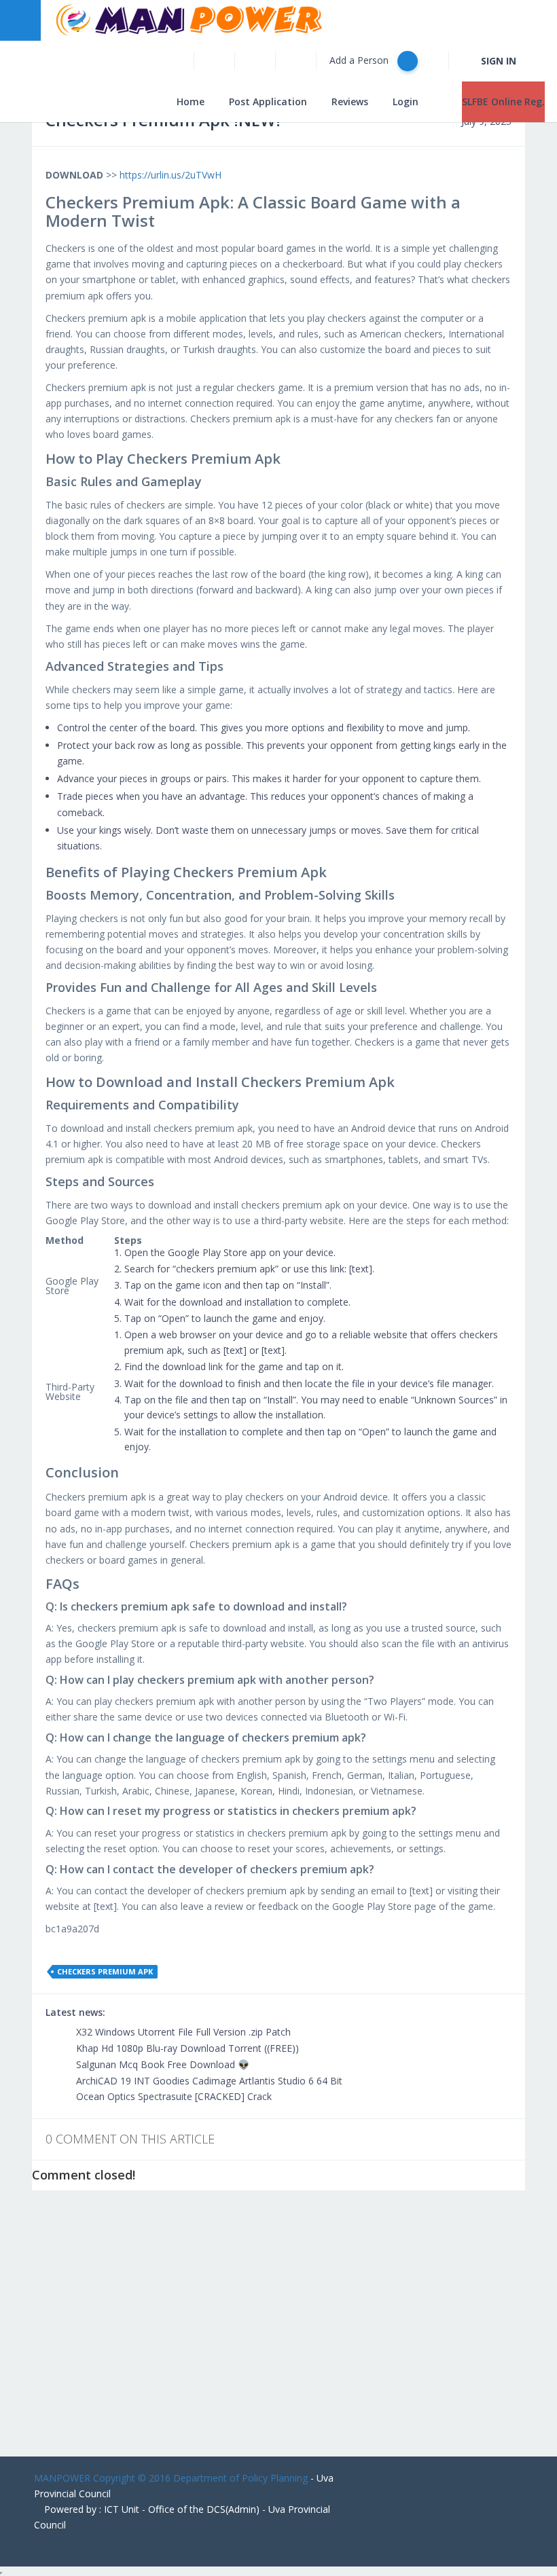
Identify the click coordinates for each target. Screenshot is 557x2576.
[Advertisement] (278, 2334)
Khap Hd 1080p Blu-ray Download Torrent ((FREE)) (186, 2048)
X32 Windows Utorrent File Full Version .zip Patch (182, 2032)
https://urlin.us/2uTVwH (170, 175)
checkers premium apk (105, 1971)
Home (191, 102)
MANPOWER (62, 2478)
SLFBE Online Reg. (503, 102)
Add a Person (360, 60)
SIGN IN (499, 61)
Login (406, 102)
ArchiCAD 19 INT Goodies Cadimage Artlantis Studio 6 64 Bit (208, 2081)
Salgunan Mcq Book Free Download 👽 (161, 2064)
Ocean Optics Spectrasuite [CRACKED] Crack (173, 2096)
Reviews (350, 102)
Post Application (268, 102)
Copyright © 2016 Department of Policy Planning (200, 2478)
